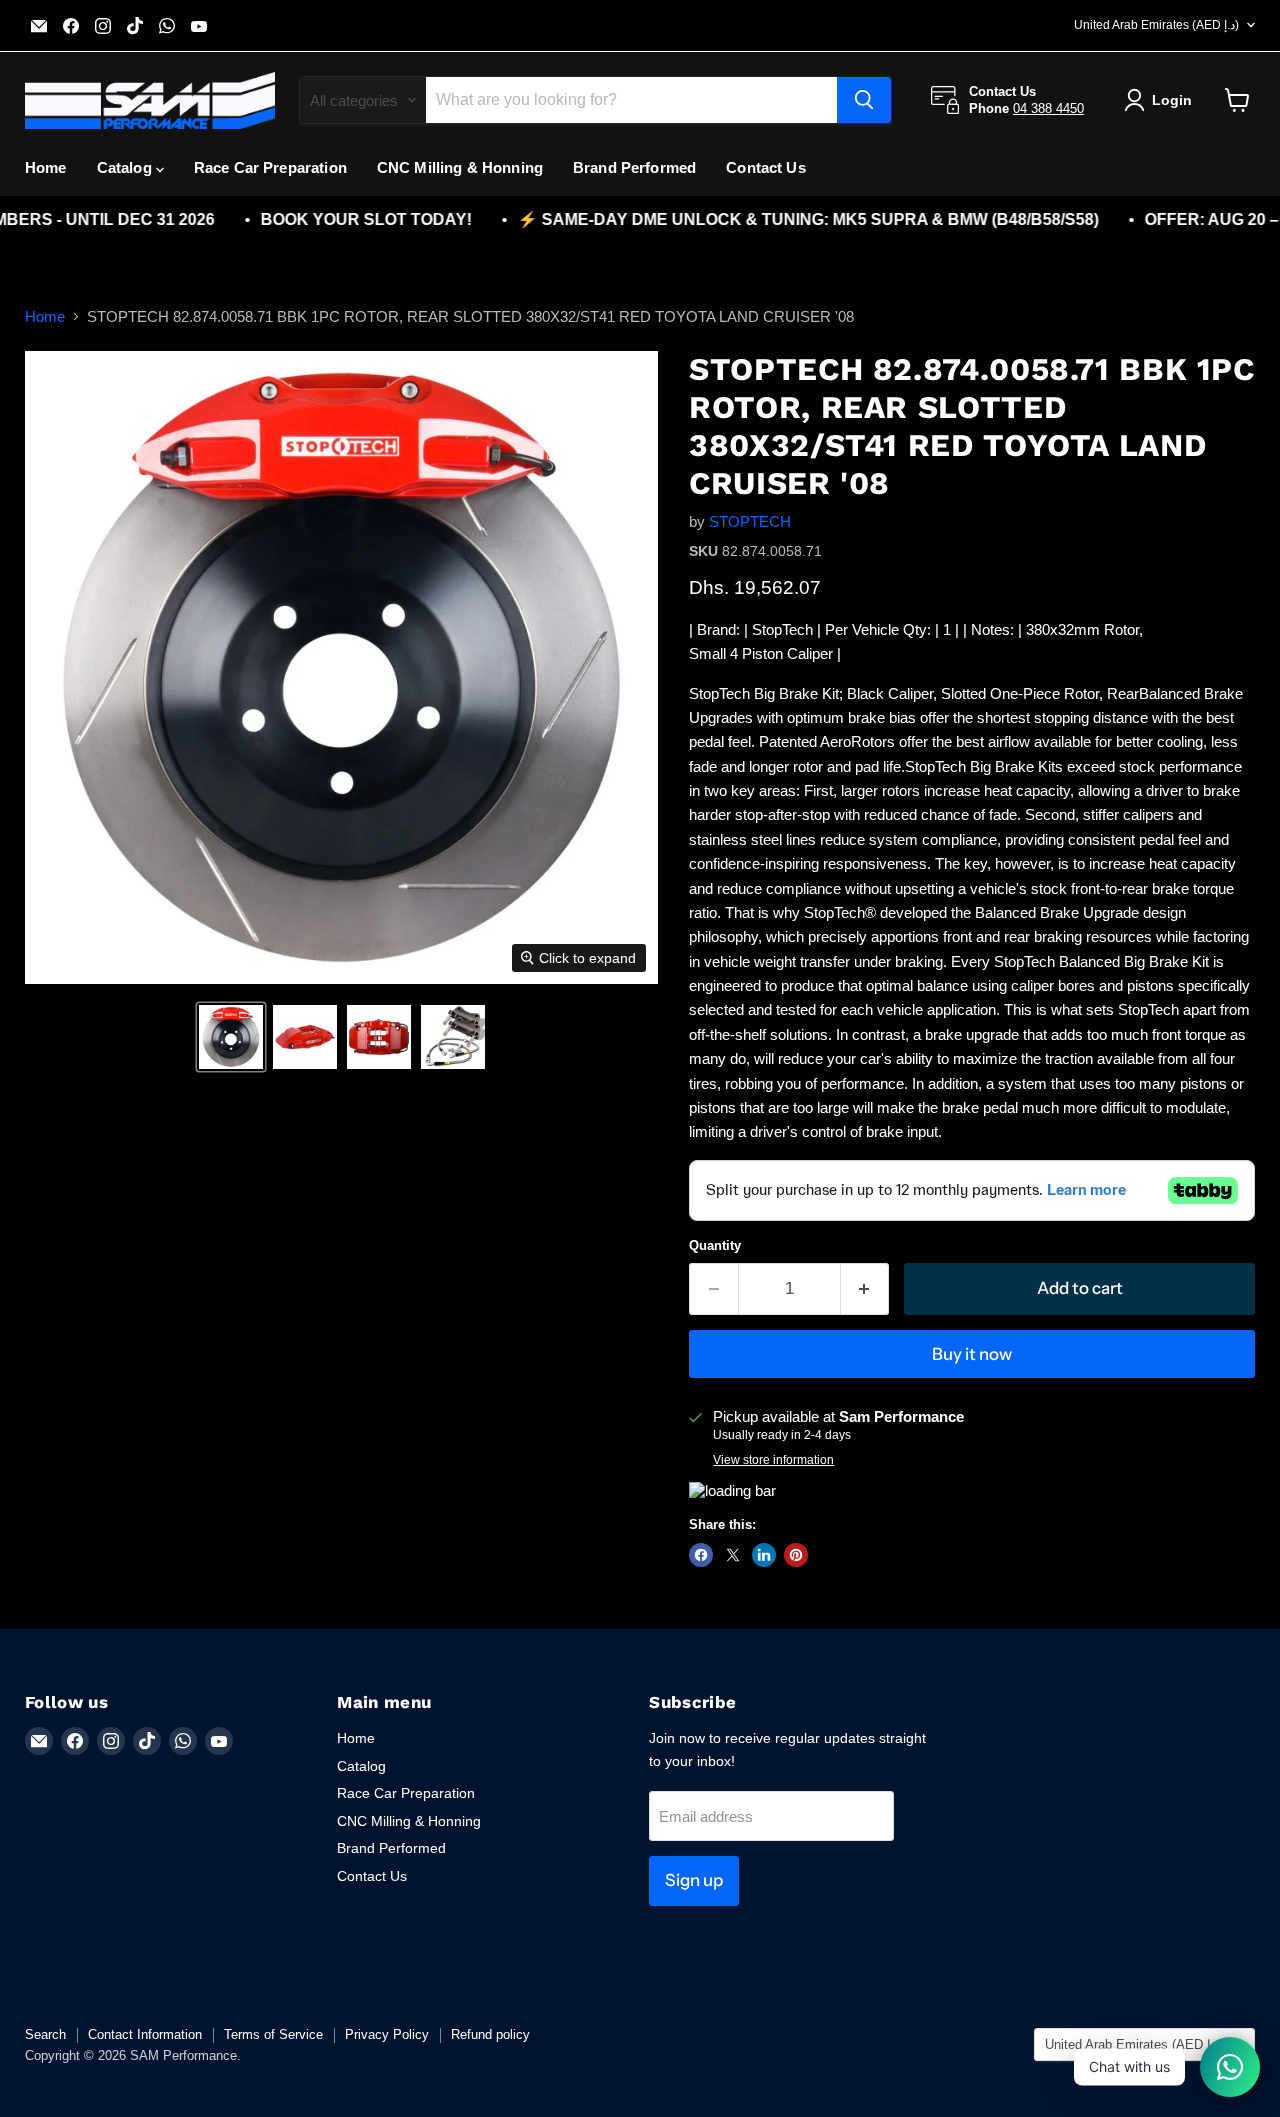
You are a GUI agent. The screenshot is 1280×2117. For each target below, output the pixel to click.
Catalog (126, 167)
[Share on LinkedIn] (764, 1555)
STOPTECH (750, 521)
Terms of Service (273, 2034)
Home (46, 167)
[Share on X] (733, 1555)
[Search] (864, 100)
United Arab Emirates (1156, 25)
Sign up (694, 1880)
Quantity (715, 1245)
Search (45, 2034)
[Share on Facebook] (701, 1555)
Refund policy (490, 2034)
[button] (231, 1037)
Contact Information (145, 2034)
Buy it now (972, 1354)
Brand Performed (634, 167)
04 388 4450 (1048, 108)
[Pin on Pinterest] (796, 1555)
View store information (773, 1460)
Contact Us (766, 167)
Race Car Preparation (270, 167)
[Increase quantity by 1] (865, 1288)
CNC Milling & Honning (460, 167)
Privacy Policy (387, 2034)
